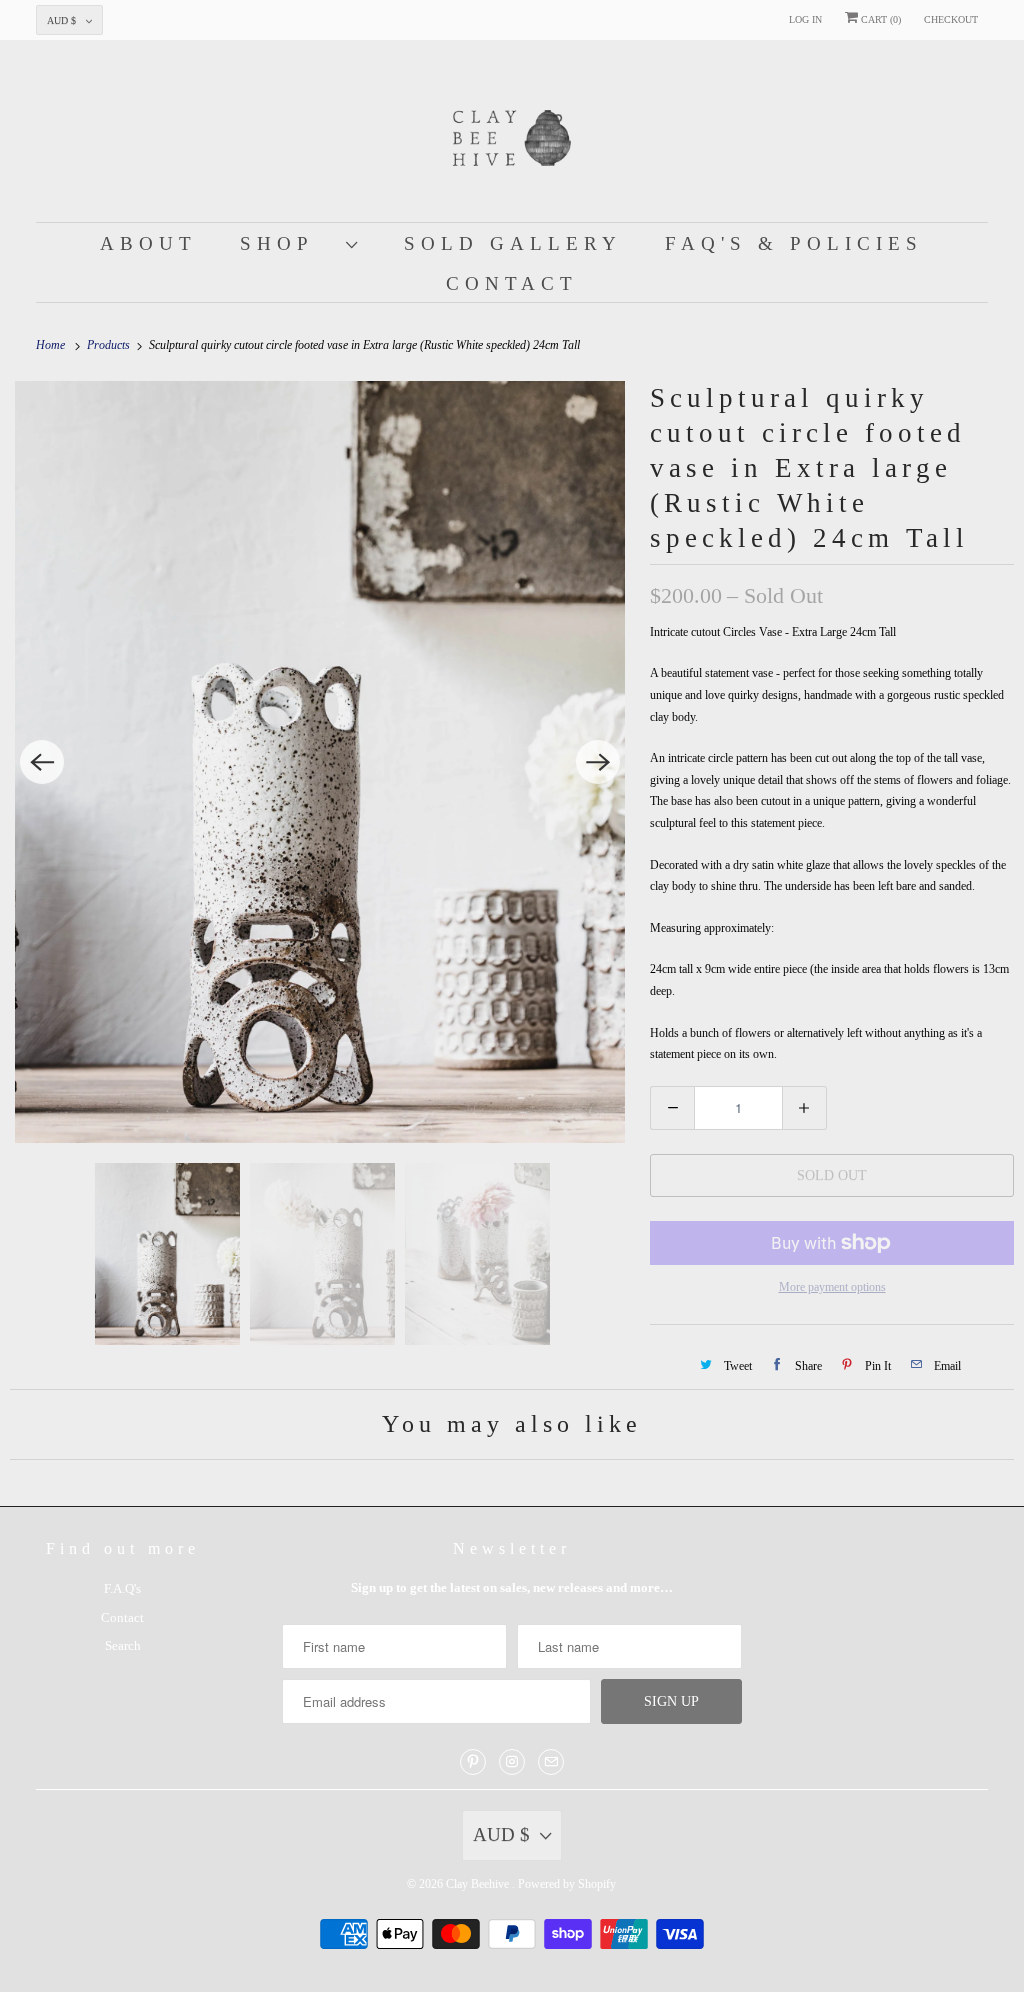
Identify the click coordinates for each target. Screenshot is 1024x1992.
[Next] (598, 762)
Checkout (951, 19)
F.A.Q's (122, 1588)
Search (123, 1645)
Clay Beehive (479, 1884)
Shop (288, 243)
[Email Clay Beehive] (551, 1762)
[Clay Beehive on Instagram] (512, 1762)
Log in (805, 19)
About (148, 243)
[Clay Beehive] (512, 136)
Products (110, 345)
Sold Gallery (513, 243)
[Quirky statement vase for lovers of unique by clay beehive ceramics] (320, 762)
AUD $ (61, 20)
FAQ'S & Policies (794, 243)
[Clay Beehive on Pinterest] (473, 1762)
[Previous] (42, 762)
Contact (512, 283)
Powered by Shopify (567, 1884)
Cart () (879, 19)
